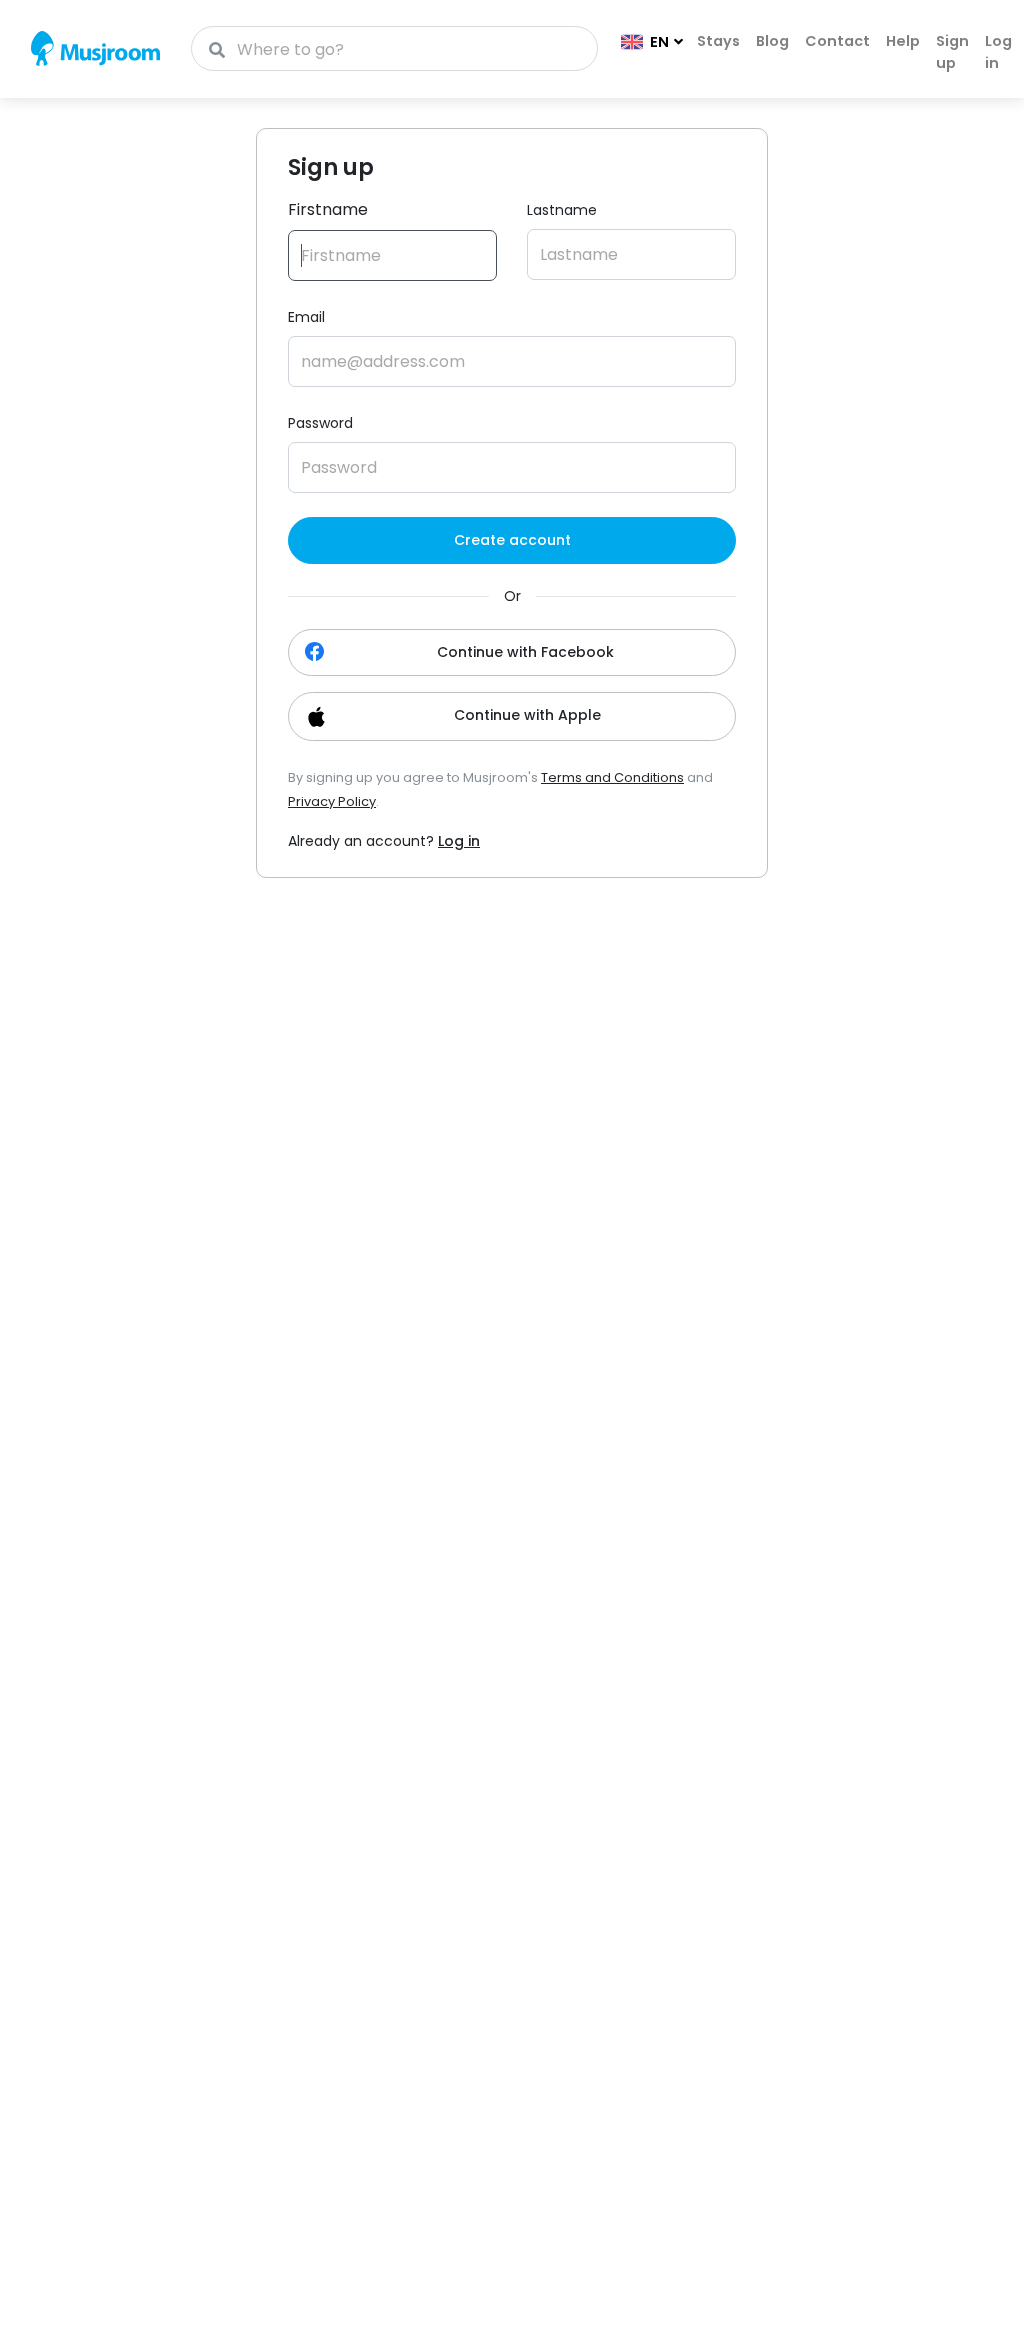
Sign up (952, 52)
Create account (512, 540)
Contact (837, 41)
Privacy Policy (332, 801)
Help (903, 41)
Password (320, 423)
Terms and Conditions (612, 777)
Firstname (328, 209)
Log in (998, 52)
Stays (718, 41)
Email (306, 317)
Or (512, 596)
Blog (772, 41)
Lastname (562, 210)
